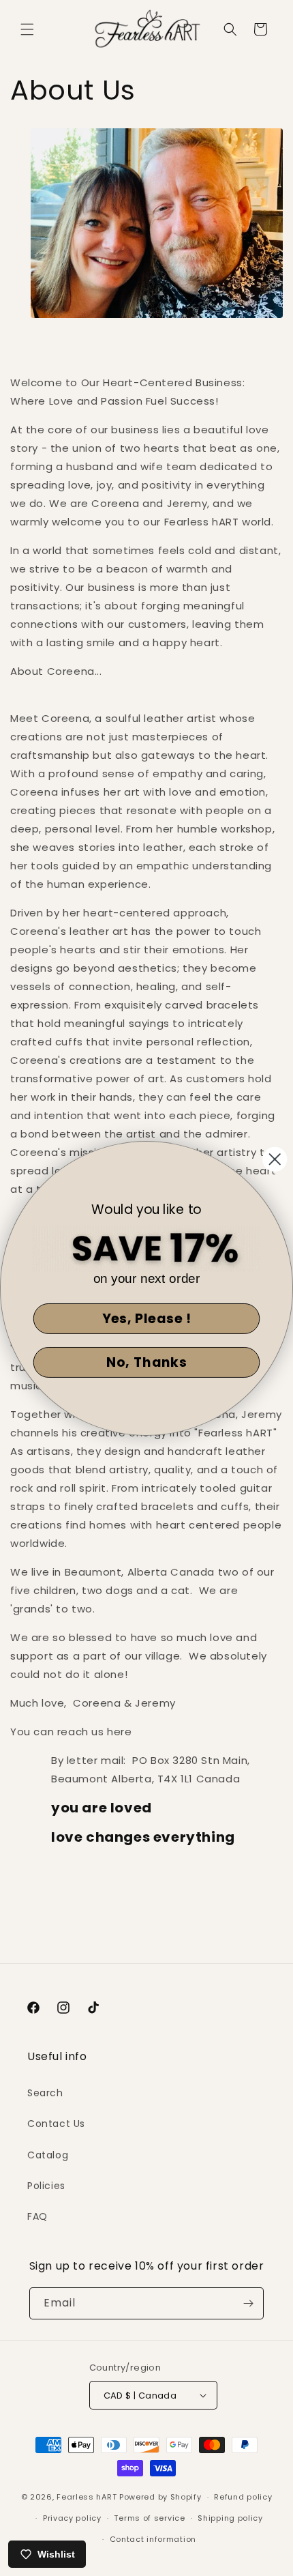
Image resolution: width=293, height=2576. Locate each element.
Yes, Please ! (147, 1318)
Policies (46, 2186)
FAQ (37, 2216)
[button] (27, 29)
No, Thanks (146, 1362)
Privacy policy (72, 2518)
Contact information (153, 2539)
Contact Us (56, 2124)
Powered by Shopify (160, 2497)
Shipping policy (230, 2518)
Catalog (48, 2155)
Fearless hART (87, 2497)
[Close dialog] (275, 1159)
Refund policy (243, 2497)
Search (45, 2093)
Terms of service (149, 2518)
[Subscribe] (248, 2303)
